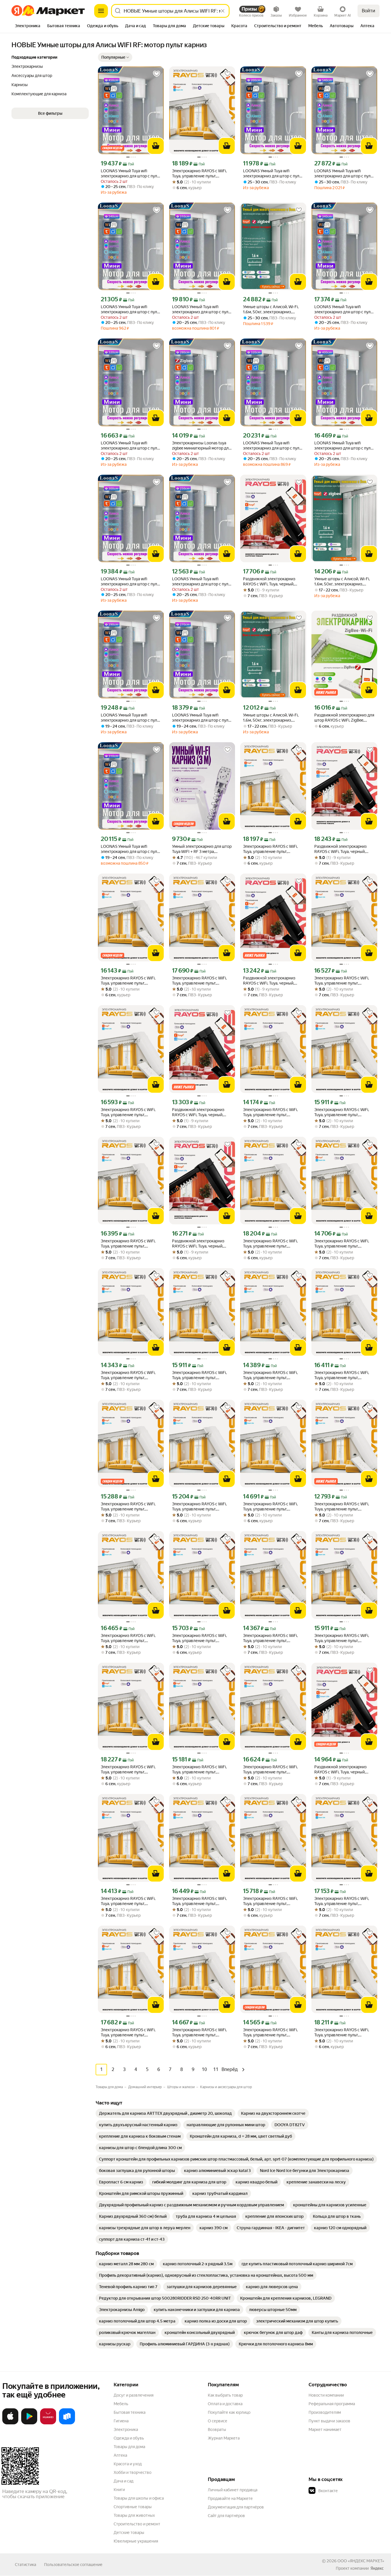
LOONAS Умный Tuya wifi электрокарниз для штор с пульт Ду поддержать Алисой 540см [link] (344, 174)
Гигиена (121, 2421)
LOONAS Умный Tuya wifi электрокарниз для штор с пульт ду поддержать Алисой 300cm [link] (131, 582)
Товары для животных (134, 2515)
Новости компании (326, 2395)
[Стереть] (223, 11)
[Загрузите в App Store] (10, 2423)
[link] (165, 2113)
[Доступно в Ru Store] (67, 2423)
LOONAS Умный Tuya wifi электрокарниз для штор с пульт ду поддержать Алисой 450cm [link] (131, 174)
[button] (115, 57)
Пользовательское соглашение (73, 2565)
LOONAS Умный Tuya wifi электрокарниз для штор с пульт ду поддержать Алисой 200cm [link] (273, 174)
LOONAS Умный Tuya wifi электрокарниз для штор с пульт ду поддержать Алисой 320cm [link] (131, 446)
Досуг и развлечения (134, 2395)
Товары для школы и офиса (139, 2498)
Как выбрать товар (225, 2395)
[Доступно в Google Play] (29, 2423)
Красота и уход (128, 2464)
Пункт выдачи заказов (329, 2421)
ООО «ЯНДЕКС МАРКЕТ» (361, 2561)
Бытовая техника (130, 2412)
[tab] (28, 26)
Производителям (325, 2412)
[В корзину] (156, 146)
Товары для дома (129, 2447)
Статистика (25, 2565)
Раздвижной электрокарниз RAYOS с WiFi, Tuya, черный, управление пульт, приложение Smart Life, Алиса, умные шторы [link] (272, 582)
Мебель (121, 2404)
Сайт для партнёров (226, 2516)
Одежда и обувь (129, 2438)
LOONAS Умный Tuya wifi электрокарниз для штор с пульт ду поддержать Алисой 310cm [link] (202, 309)
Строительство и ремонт (137, 2524)
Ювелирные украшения (136, 2541)
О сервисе (218, 2421)
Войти (369, 11)
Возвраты (217, 2430)
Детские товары (129, 2533)
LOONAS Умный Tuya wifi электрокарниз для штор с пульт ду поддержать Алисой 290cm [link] (131, 718)
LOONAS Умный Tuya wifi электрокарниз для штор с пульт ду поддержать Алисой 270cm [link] (202, 718)
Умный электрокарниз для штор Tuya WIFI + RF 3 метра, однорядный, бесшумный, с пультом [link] (202, 849)
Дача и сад (124, 2481)
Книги (119, 2490)
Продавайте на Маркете (230, 2498)
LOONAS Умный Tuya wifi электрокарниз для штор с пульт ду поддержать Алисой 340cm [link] (344, 309)
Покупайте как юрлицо (229, 2412)
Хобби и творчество (133, 2472)
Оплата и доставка (225, 2404)
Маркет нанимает (325, 2430)
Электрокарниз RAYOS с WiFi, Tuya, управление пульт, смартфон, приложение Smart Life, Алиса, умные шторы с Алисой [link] (200, 174)
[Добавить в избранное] (157, 74)
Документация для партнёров (236, 2507)
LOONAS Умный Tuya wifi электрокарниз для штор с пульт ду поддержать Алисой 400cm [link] (344, 446)
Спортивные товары (133, 2507)
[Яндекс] (377, 2568)
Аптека (120, 2455)
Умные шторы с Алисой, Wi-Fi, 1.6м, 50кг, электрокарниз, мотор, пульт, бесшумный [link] (271, 309)
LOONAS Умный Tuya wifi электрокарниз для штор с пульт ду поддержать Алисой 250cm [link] (202, 582)
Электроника (126, 2430)
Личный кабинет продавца (233, 2490)
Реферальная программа (332, 2404)
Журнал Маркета (224, 2438)
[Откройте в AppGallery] (48, 2423)
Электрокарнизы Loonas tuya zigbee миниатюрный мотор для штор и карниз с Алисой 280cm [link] (201, 446)
